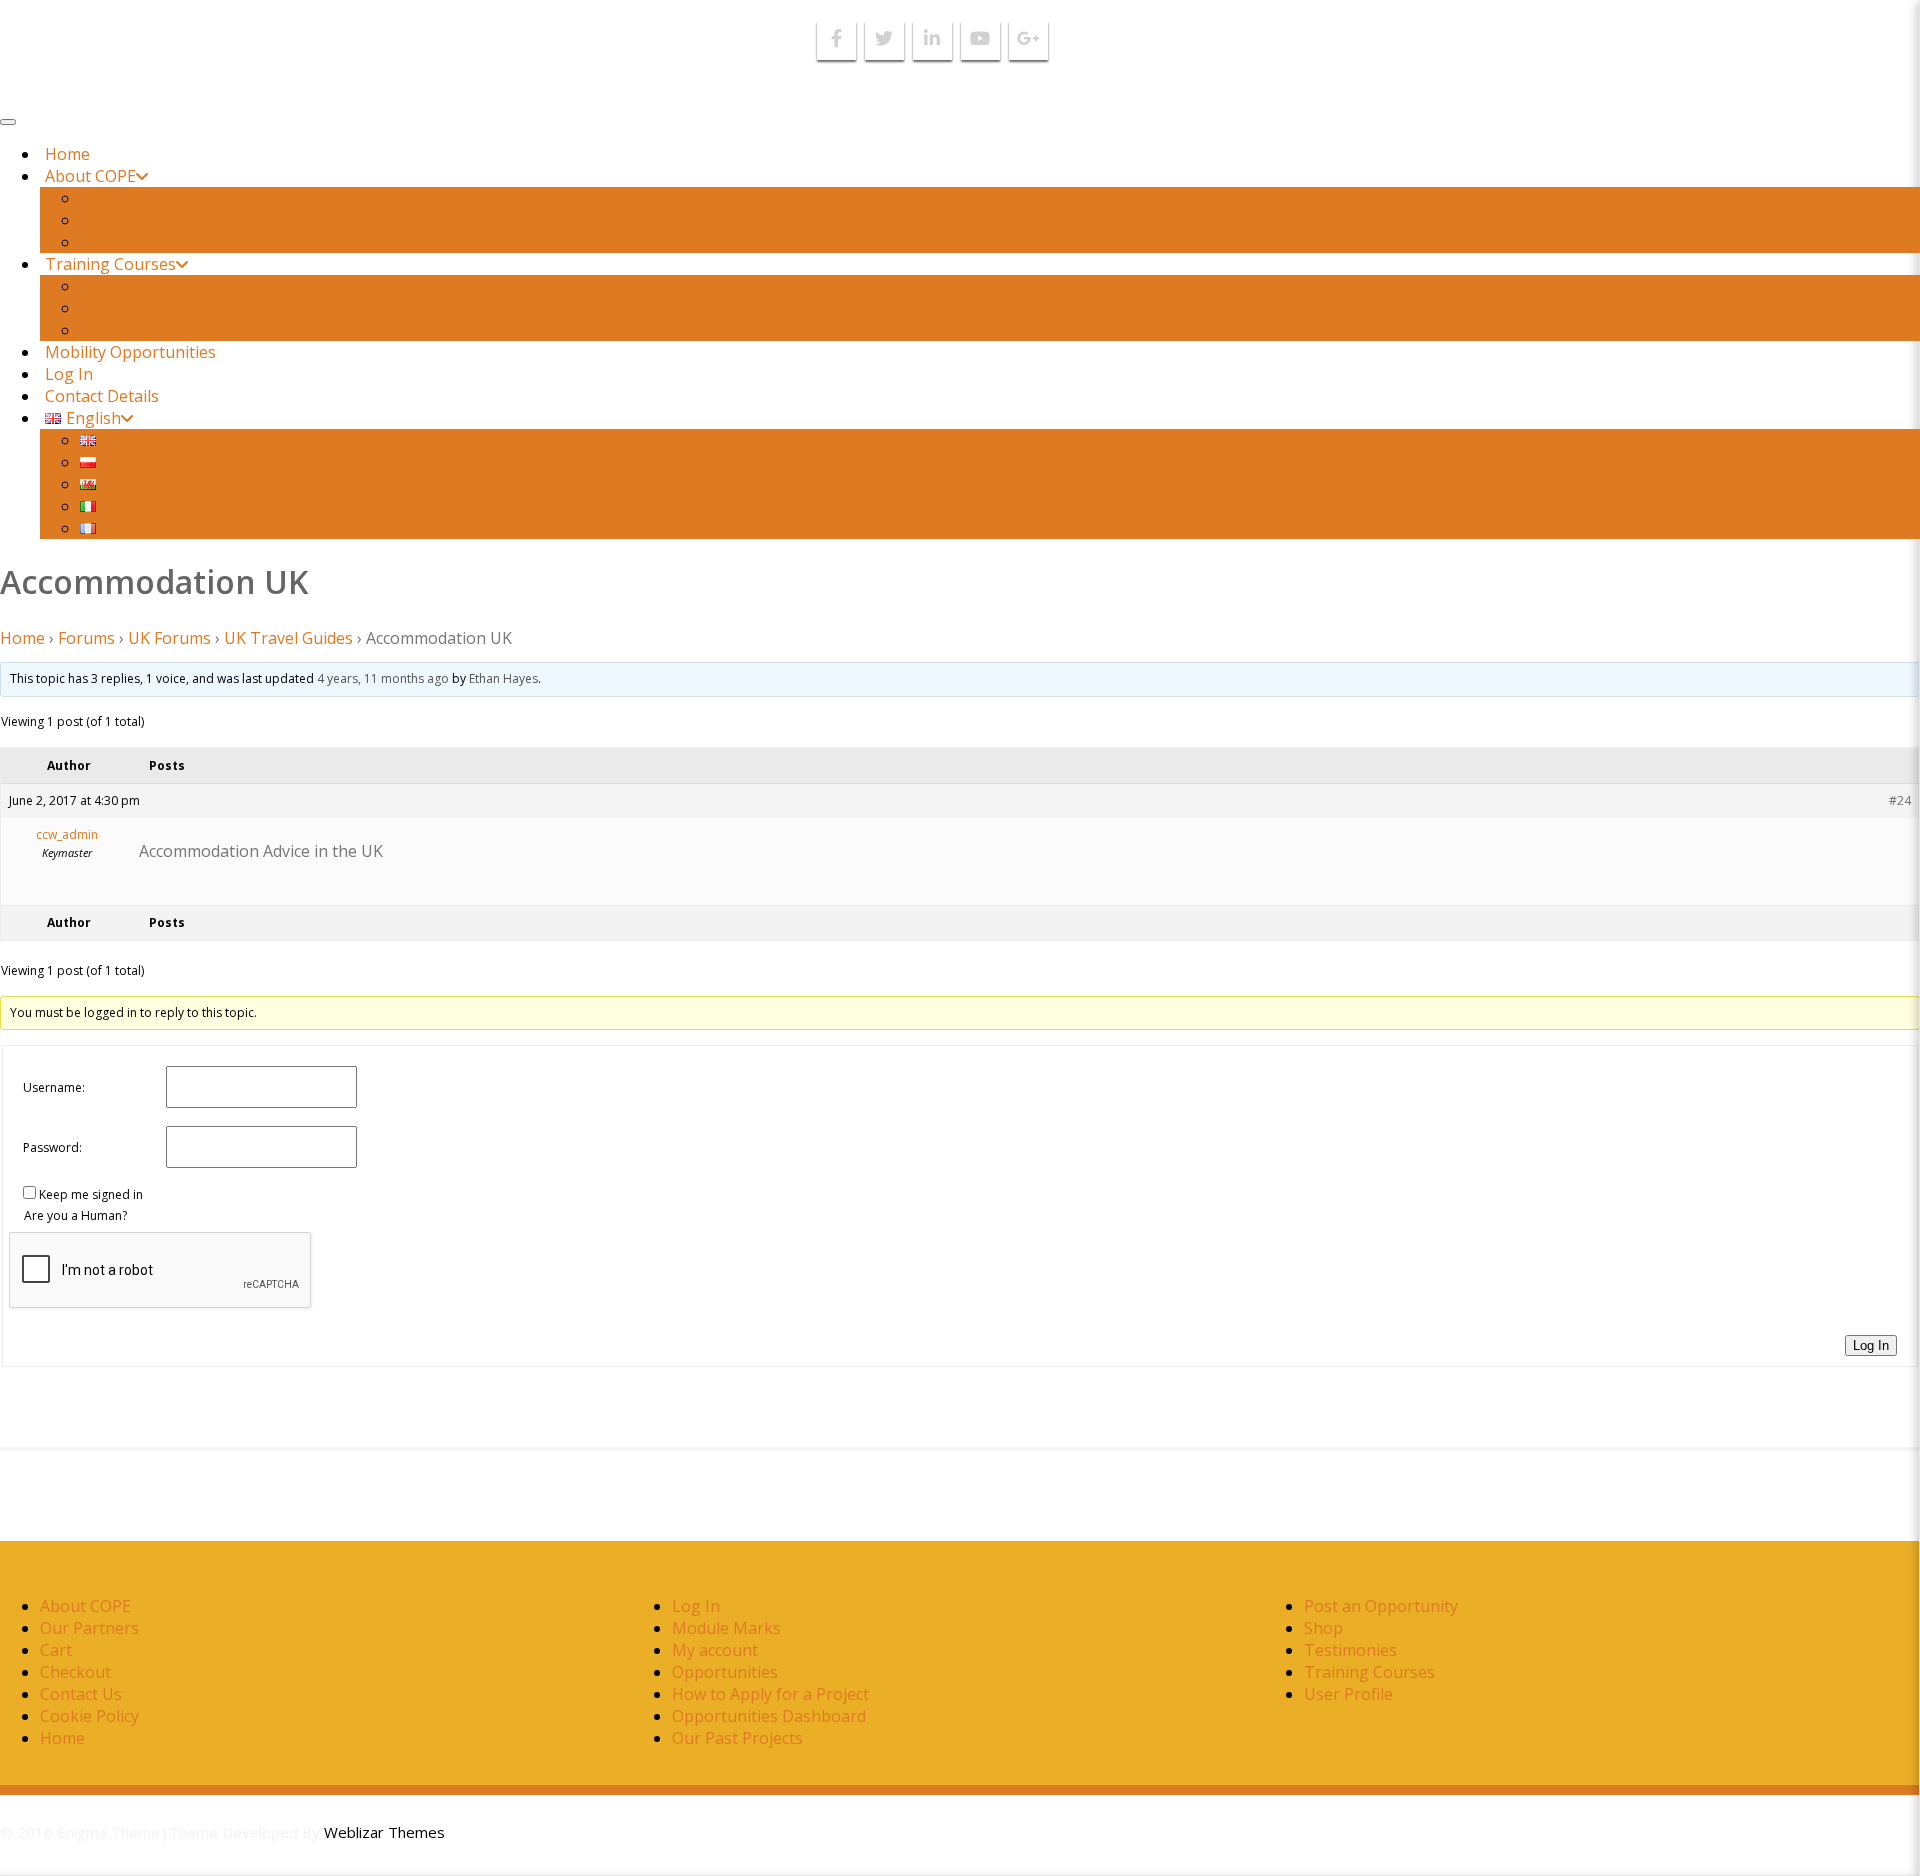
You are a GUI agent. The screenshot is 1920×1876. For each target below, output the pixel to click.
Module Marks (726, 1628)
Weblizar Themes (384, 1832)
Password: (52, 1147)
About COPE (90, 176)
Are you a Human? (75, 1215)
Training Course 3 (148, 330)
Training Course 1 (148, 286)
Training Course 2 (148, 308)
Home (67, 154)
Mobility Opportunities (130, 352)
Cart (56, 1650)
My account (715, 1650)
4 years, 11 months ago (383, 678)
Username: (54, 1087)
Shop (1323, 1628)
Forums (86, 638)
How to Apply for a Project (770, 1694)
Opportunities (725, 1672)
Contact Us (81, 1694)
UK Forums (169, 638)
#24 (1900, 800)
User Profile (1348, 1694)
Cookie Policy (89, 1716)
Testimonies (126, 242)
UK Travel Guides (288, 638)
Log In (69, 374)
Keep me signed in (91, 1194)
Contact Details (102, 396)
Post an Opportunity (1381, 1606)
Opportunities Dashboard (769, 1716)
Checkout (75, 1672)
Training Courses (110, 264)
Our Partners (129, 220)
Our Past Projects (145, 198)
